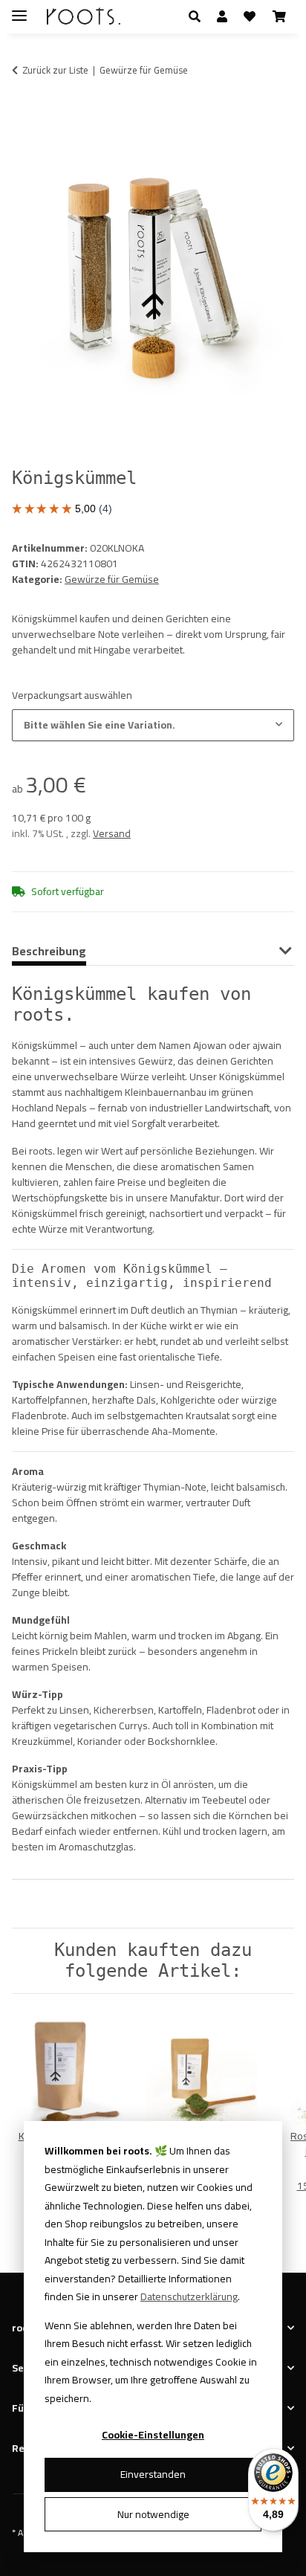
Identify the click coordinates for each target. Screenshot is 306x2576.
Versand (112, 833)
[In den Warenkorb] (24, 116)
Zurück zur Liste (55, 71)
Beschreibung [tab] (49, 951)
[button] (199, 16)
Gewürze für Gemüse (112, 579)
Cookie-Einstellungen (153, 2435)
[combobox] (153, 725)
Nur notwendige (153, 2514)
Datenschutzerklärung (189, 2296)
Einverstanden (153, 2474)
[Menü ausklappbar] (19, 9)
